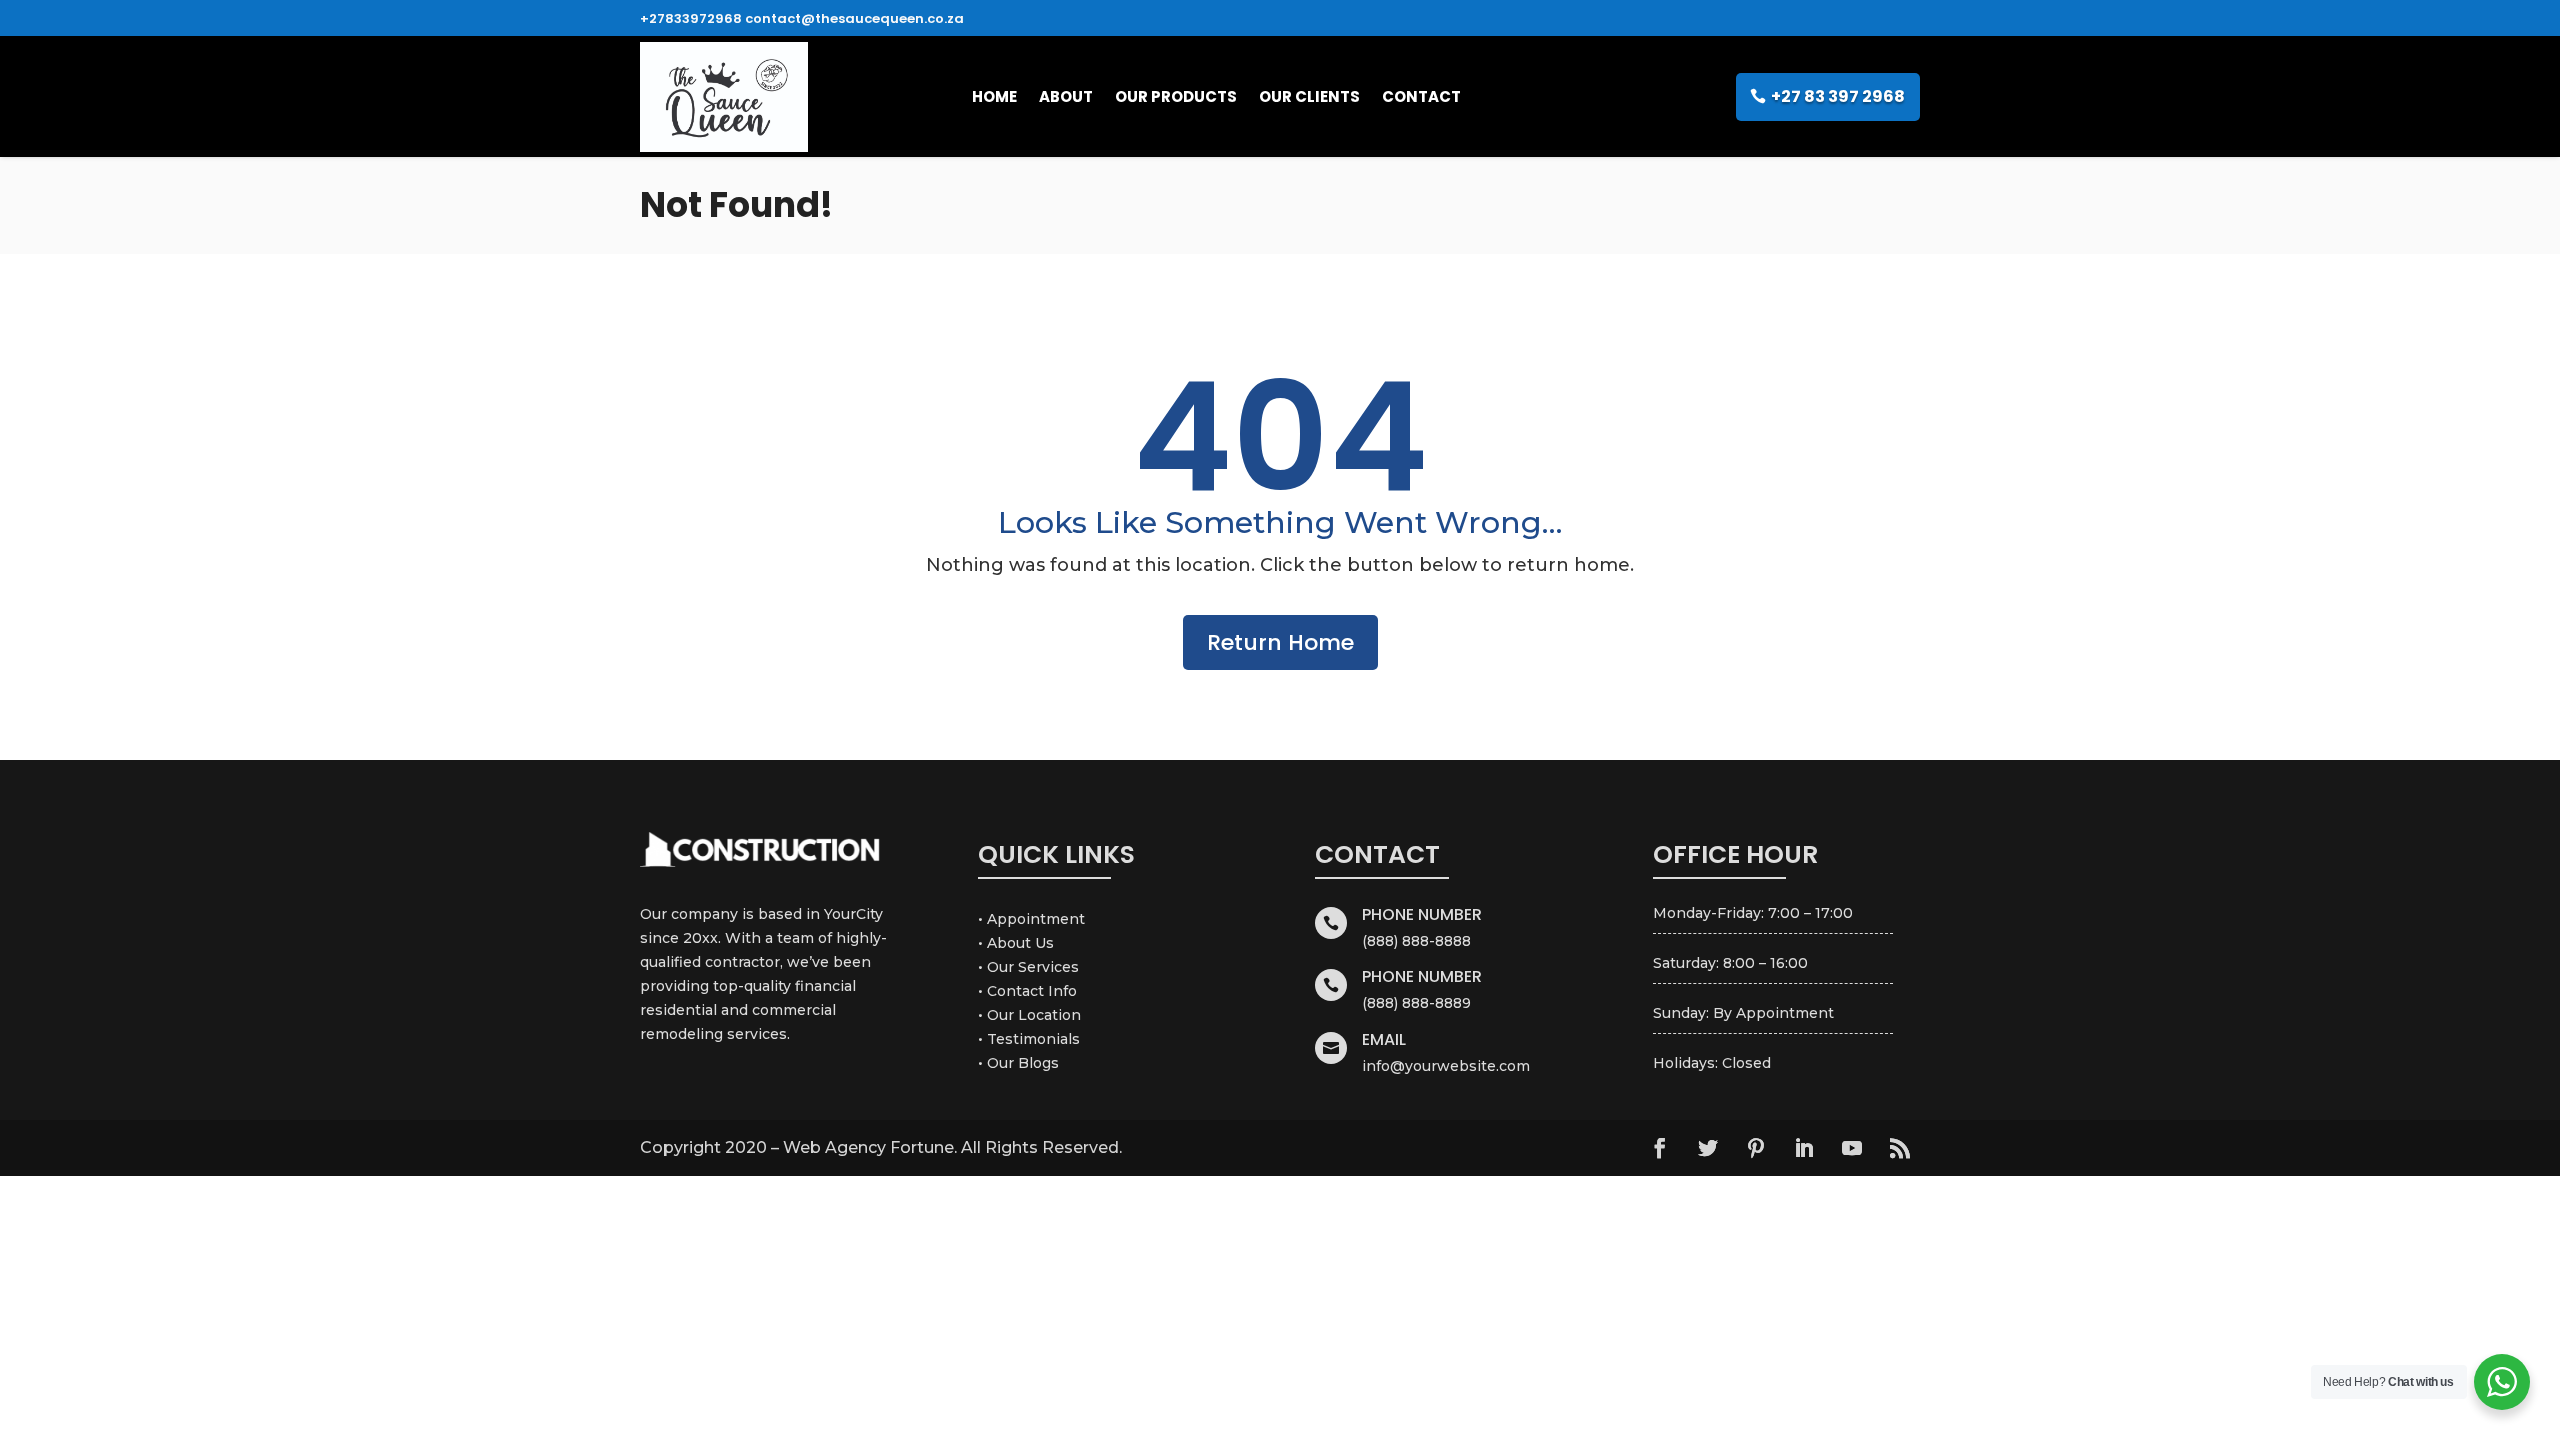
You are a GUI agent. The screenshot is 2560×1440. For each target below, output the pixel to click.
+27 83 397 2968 (1838, 96)
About (1066, 96)
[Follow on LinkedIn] (1804, 1148)
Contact (1421, 96)
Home (994, 96)
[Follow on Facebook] (1660, 1148)
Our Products (1176, 96)
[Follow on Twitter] (1708, 1148)
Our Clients (1309, 96)
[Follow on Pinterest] (1756, 1148)
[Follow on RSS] (1900, 1148)
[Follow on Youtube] (1852, 1148)
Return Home (1280, 642)
